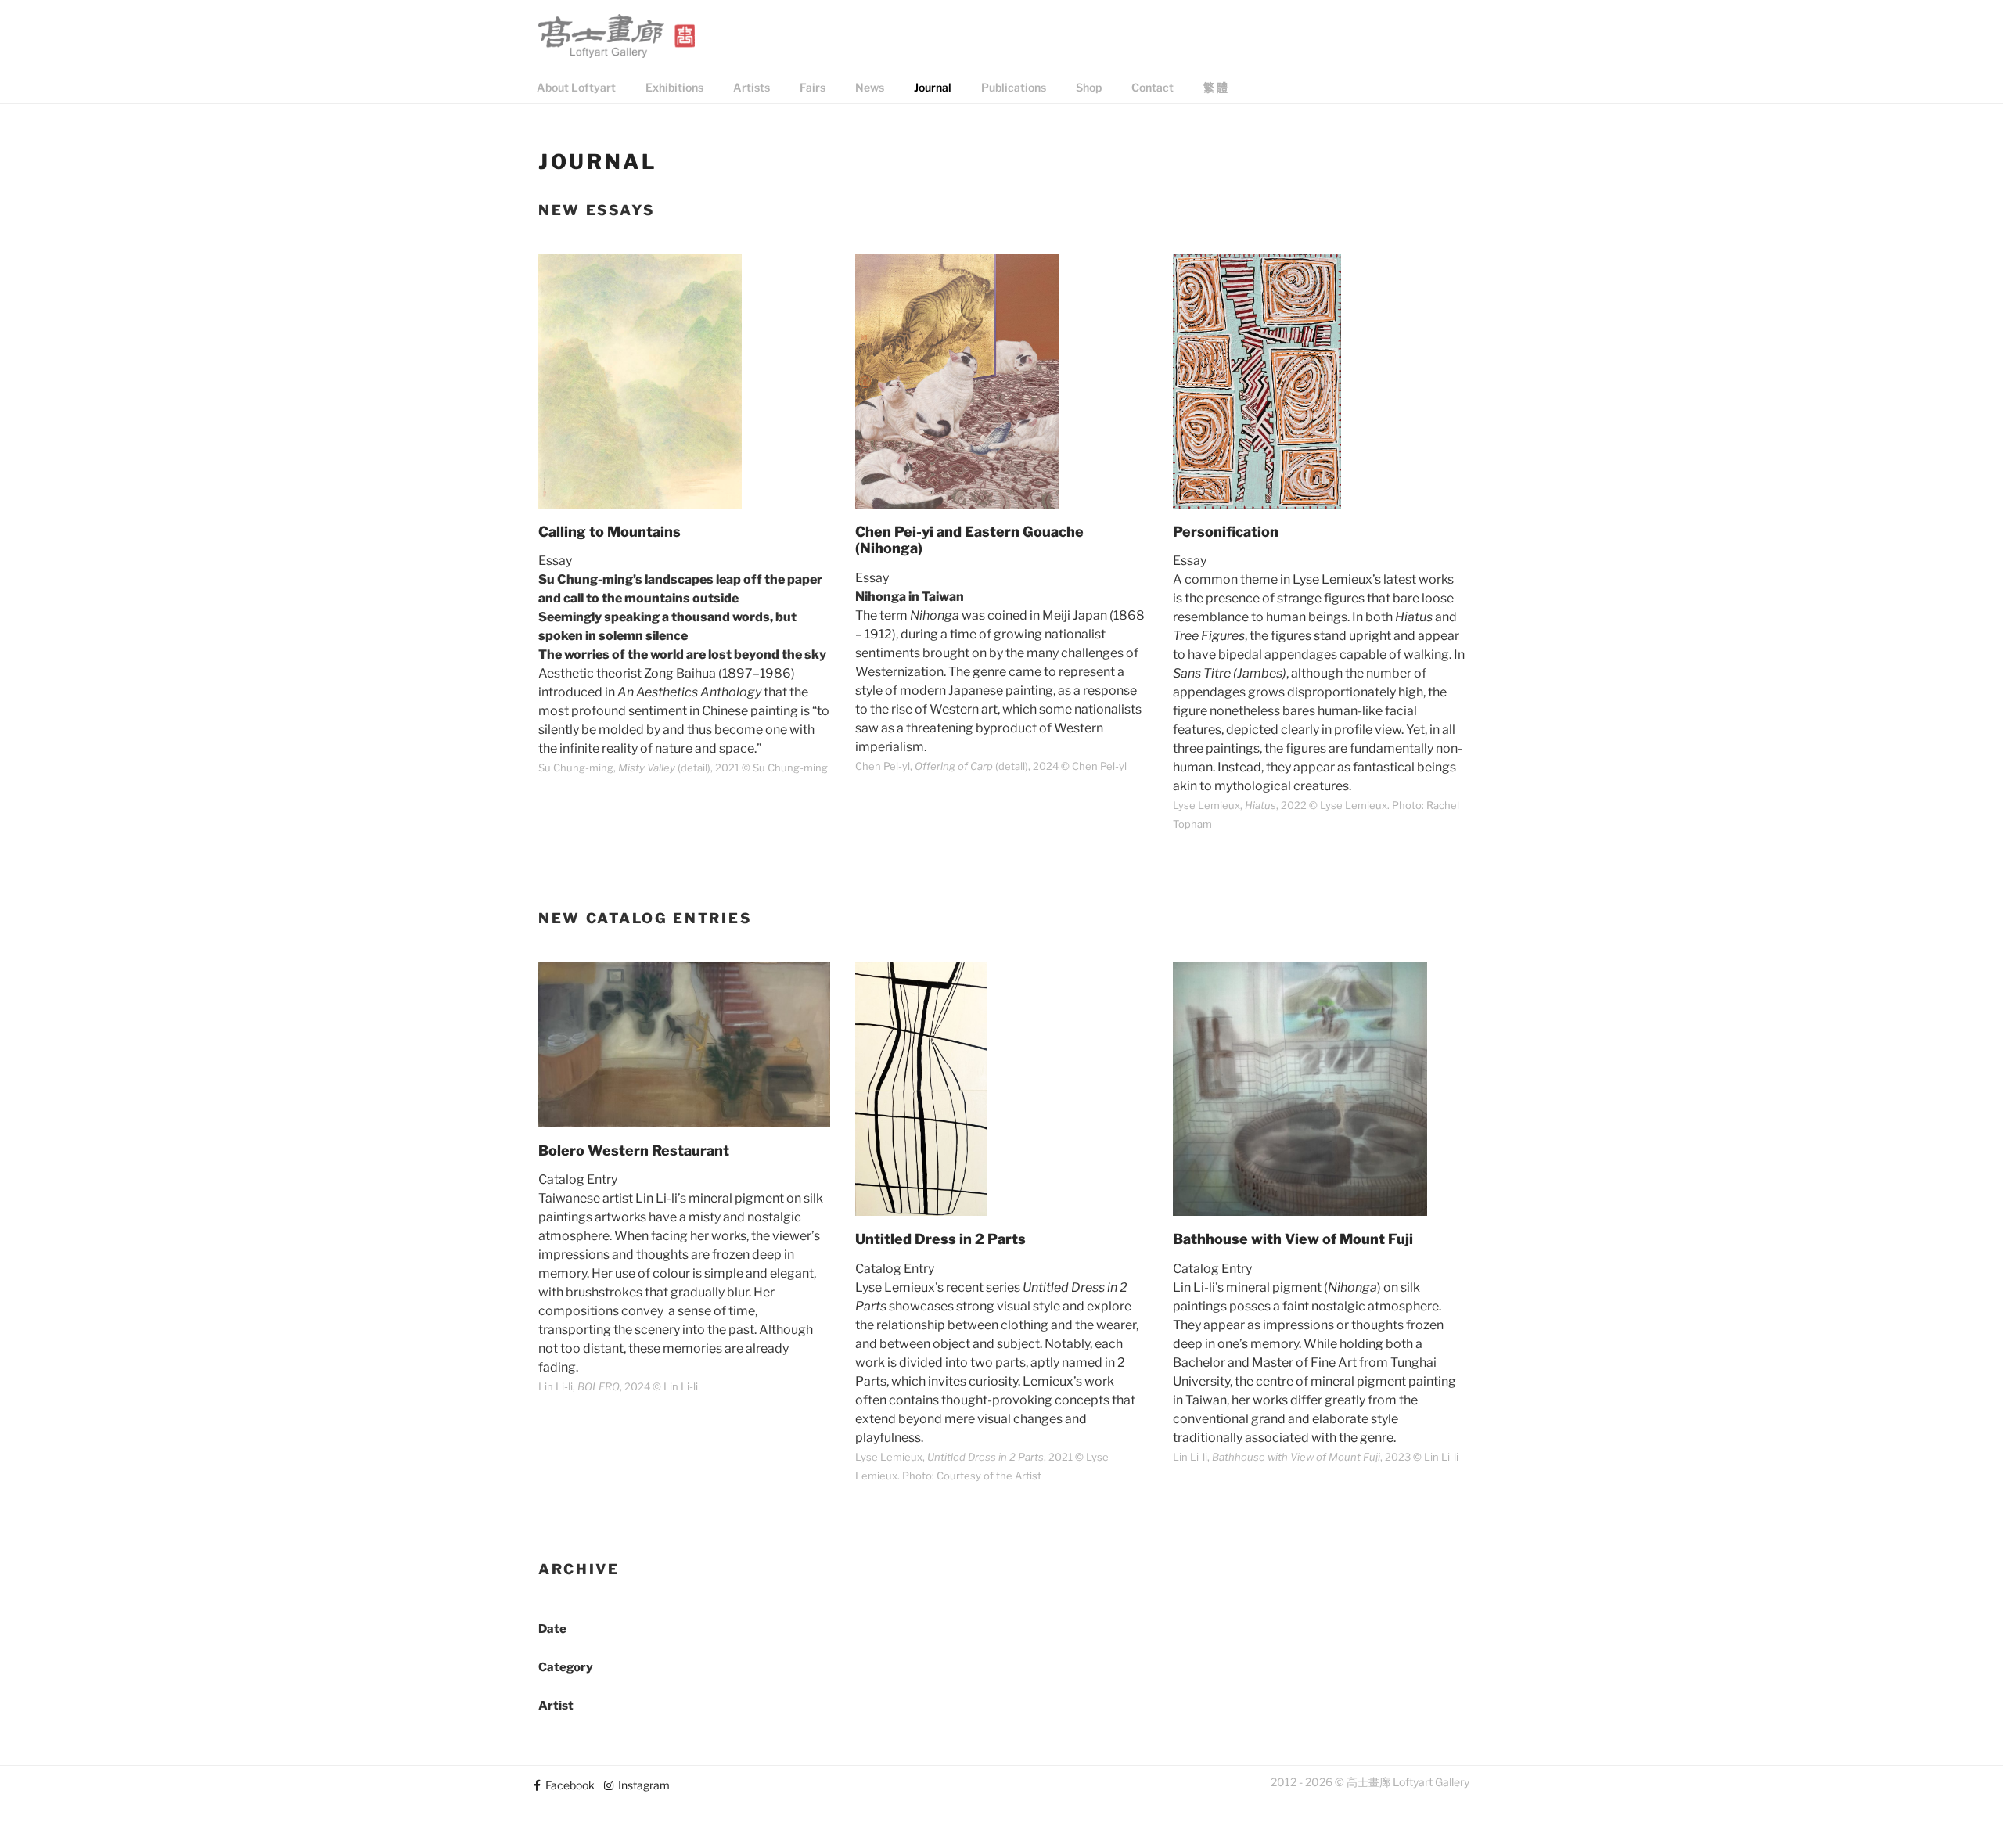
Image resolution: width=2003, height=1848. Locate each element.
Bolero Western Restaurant (634, 1151)
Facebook (568, 1785)
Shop (1089, 87)
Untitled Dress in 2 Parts (940, 1239)
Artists (752, 87)
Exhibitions (674, 87)
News (870, 87)
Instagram (642, 1785)
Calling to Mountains (610, 532)
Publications (1014, 87)
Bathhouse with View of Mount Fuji (1293, 1239)
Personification (1226, 532)
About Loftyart (576, 87)
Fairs (813, 87)
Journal (933, 87)
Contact (1153, 87)
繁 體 (1215, 87)
